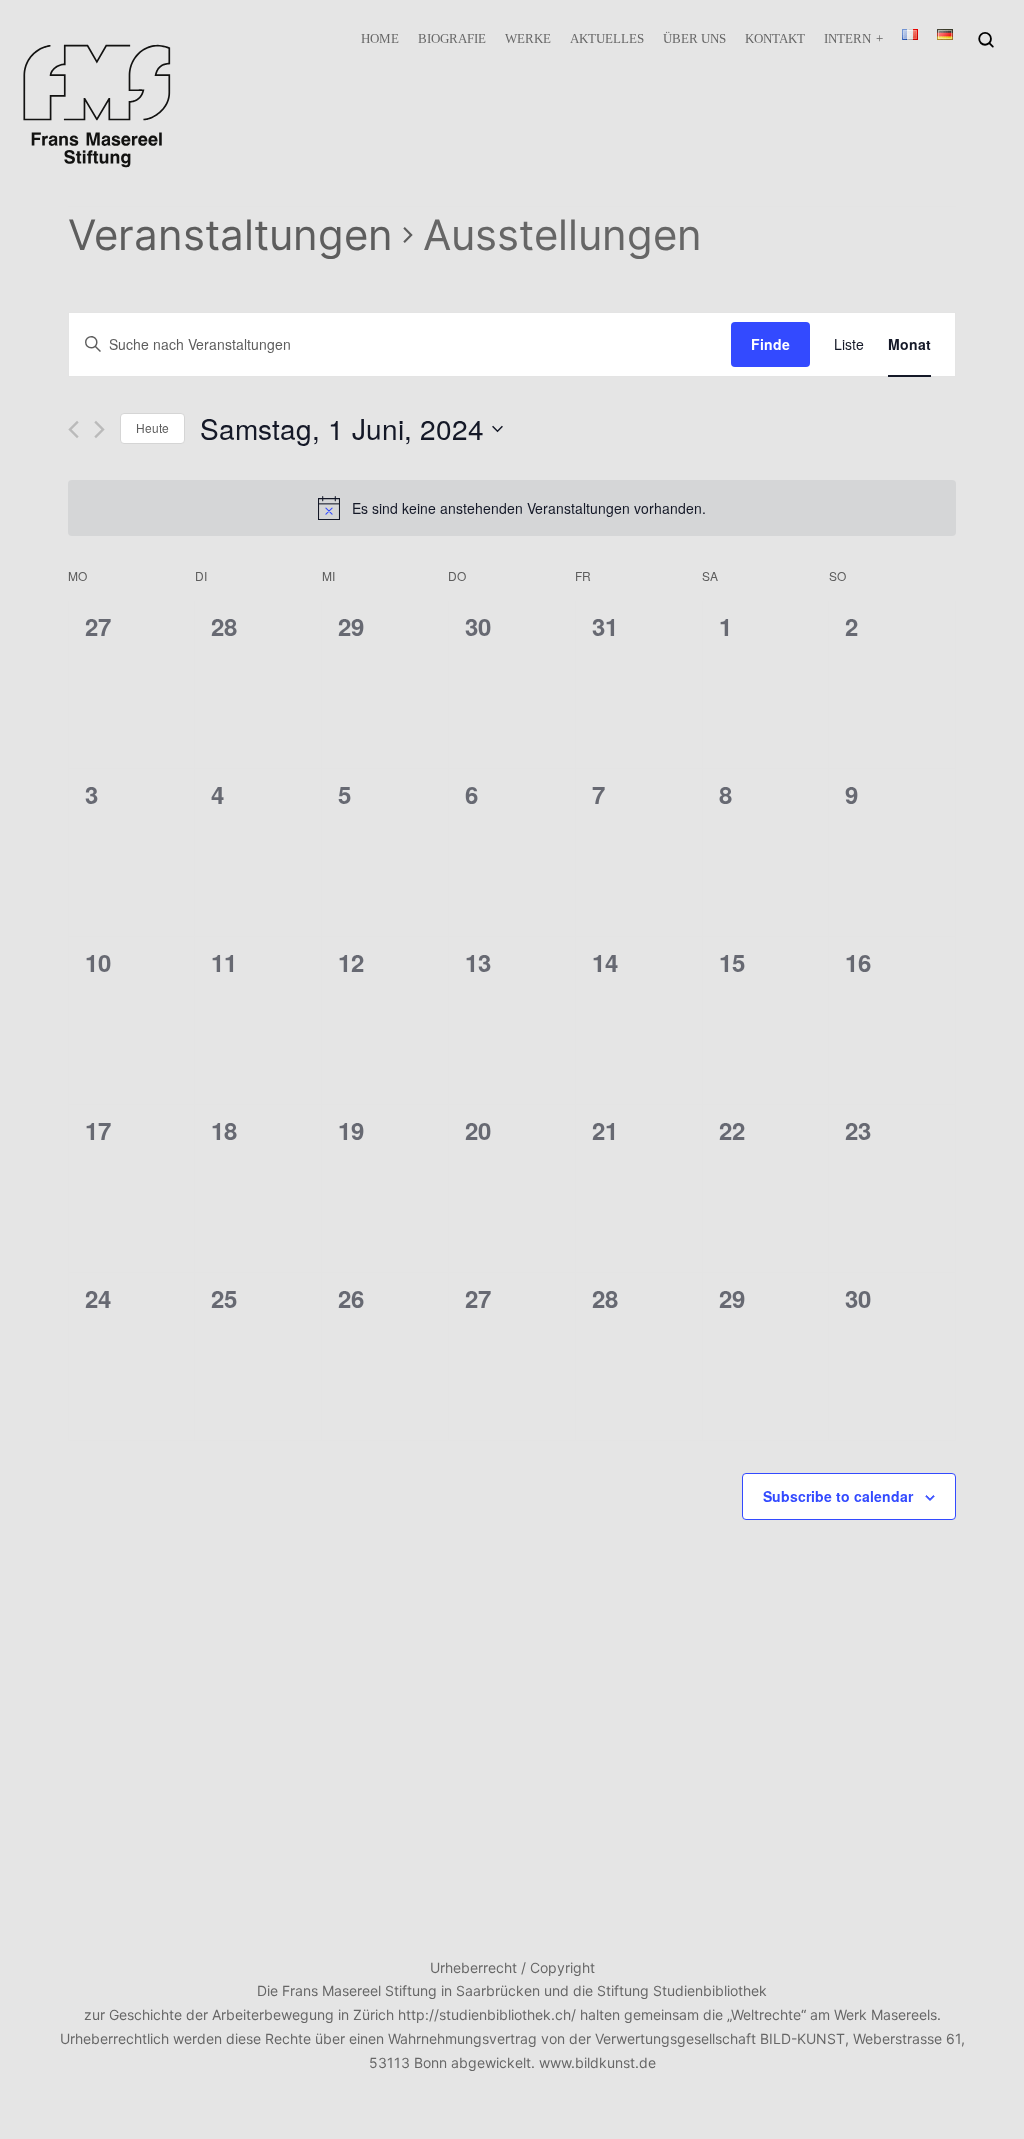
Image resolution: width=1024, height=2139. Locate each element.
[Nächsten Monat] (99, 429)
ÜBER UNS (694, 38)
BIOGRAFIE (452, 38)
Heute (152, 427)
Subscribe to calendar (838, 1496)
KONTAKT (775, 38)
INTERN (847, 38)
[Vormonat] (73, 429)
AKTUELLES (607, 38)
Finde (770, 344)
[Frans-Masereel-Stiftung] (97, 105)
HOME (380, 38)
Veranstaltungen (230, 234)
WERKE (528, 38)
